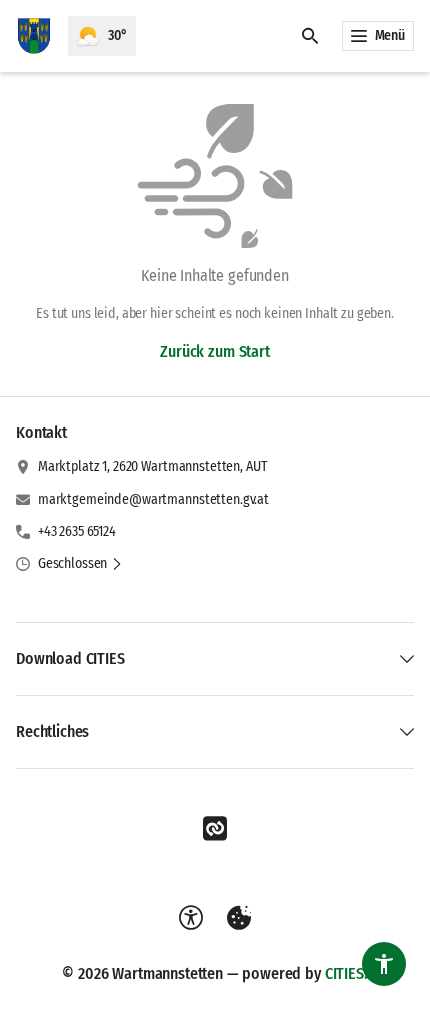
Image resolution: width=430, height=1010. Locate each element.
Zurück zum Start (214, 351)
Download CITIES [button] (70, 658)
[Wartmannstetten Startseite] (34, 36)
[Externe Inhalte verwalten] (239, 918)
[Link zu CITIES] (215, 829)
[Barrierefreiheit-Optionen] (191, 918)
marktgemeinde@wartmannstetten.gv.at (153, 499)
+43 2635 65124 (77, 531)
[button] (80, 564)
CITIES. (346, 973)
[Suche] (310, 36)
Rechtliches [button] (52, 731)
